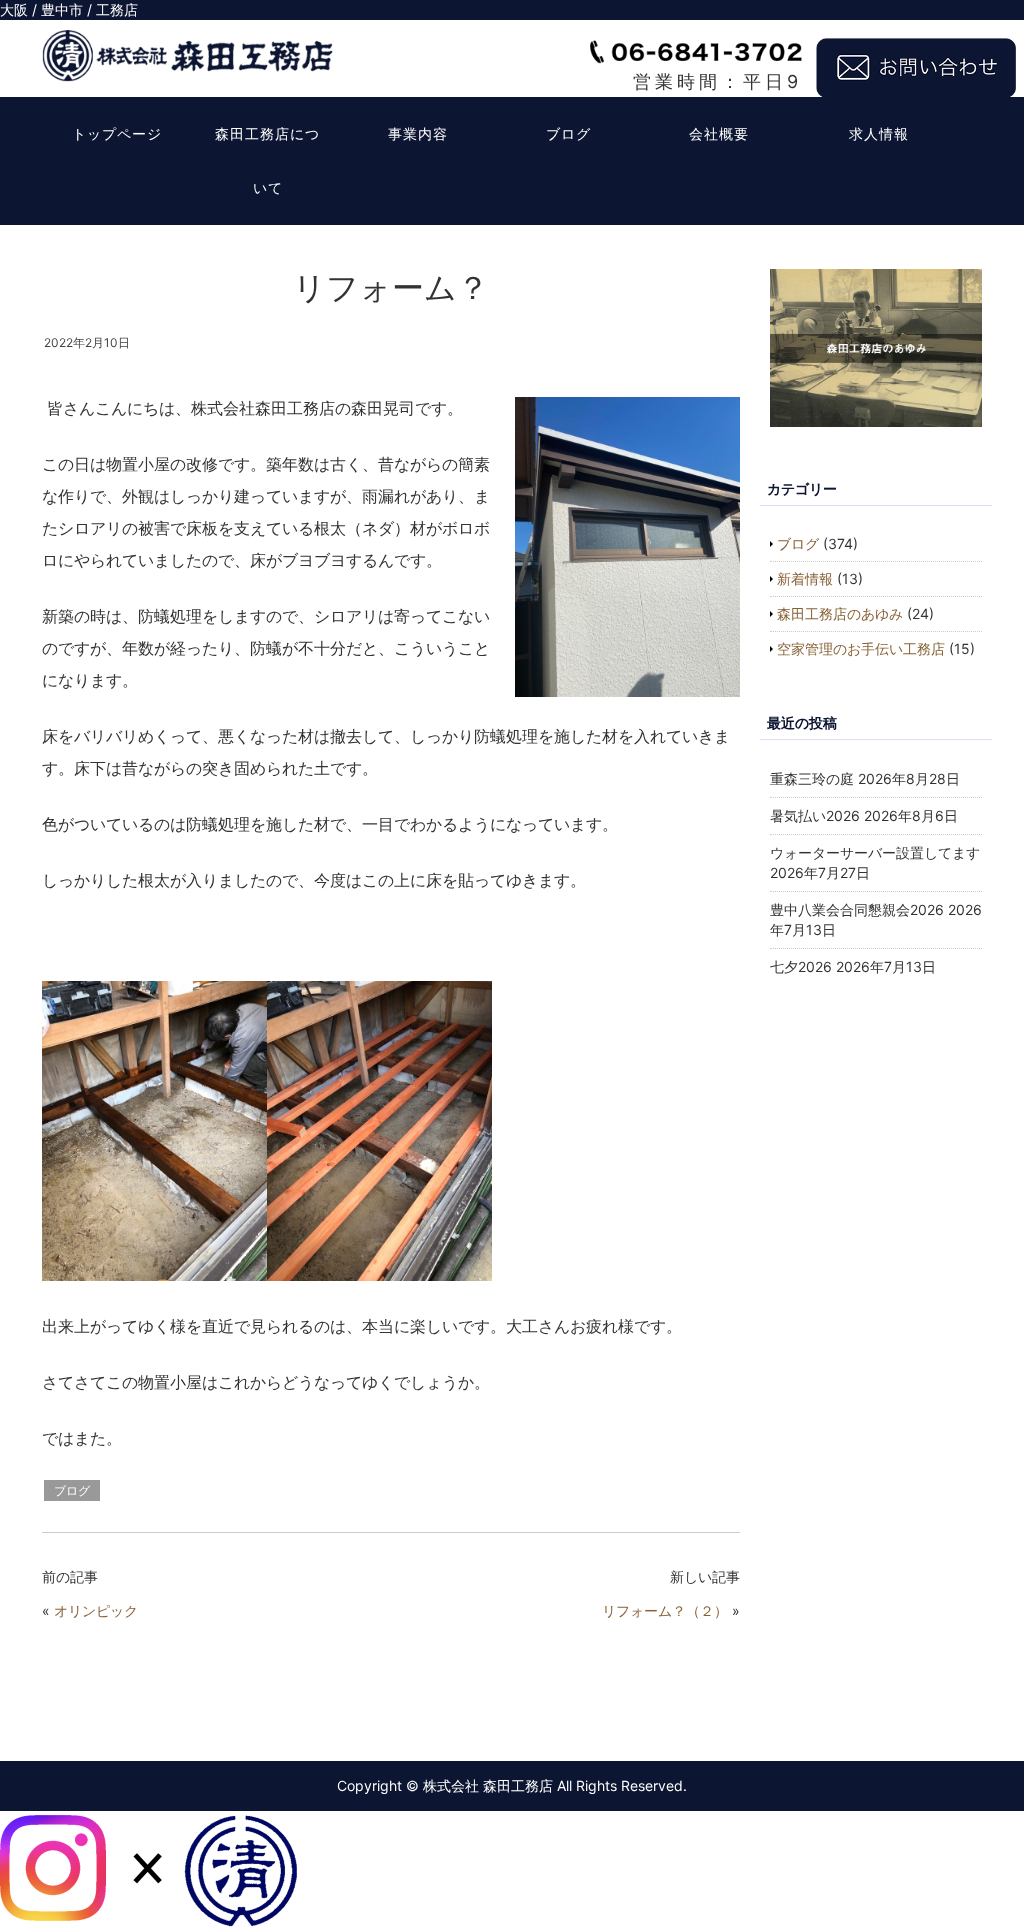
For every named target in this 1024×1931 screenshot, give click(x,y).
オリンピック (96, 1610)
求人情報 (879, 133)
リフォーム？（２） (665, 1610)
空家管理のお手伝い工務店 (861, 648)
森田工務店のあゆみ (840, 613)
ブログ (568, 133)
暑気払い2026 (815, 815)
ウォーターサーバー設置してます (875, 852)
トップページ (117, 133)
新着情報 (805, 578)
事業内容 (418, 133)
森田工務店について (267, 160)
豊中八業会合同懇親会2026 (857, 909)
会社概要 (719, 133)
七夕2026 (801, 966)
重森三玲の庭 (812, 778)
